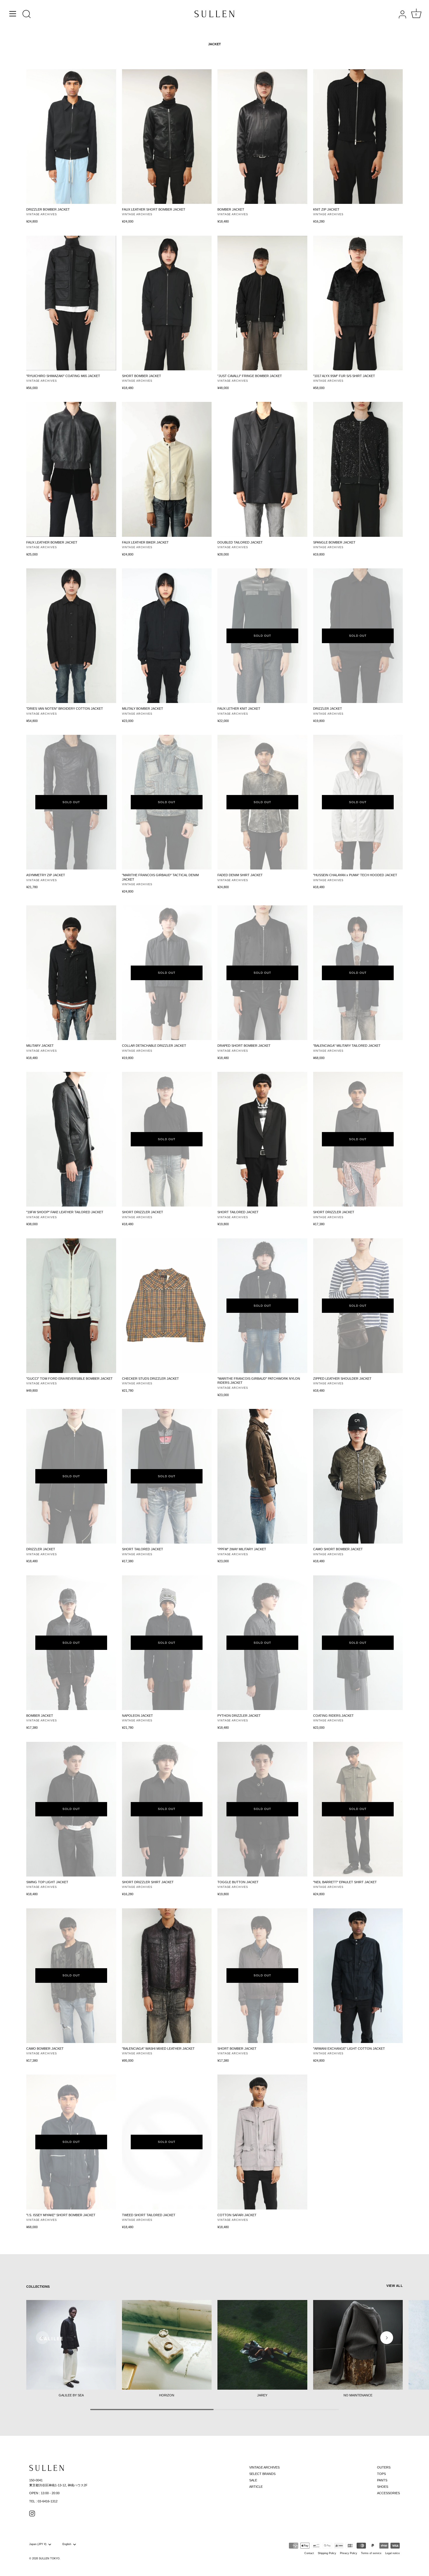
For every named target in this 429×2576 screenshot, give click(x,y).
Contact (309, 2553)
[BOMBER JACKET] (262, 137)
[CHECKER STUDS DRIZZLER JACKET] (167, 1306)
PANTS (382, 2480)
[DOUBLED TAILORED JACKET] (262, 469)
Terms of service (371, 2553)
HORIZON (167, 2395)
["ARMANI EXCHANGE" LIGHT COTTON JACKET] (358, 1976)
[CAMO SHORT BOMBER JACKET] (358, 1476)
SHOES (383, 2487)
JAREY (262, 2395)
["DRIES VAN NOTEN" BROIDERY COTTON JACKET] (71, 636)
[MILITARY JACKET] (71, 973)
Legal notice (393, 2553)
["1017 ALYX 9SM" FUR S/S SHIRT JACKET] (358, 303)
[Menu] (13, 14)
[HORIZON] (167, 2345)
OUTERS (384, 2467)
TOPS (381, 2474)
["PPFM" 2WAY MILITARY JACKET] (262, 1476)
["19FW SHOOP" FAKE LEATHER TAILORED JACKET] (71, 1139)
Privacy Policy (349, 2553)
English (67, 2544)
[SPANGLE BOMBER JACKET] (358, 469)
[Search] (27, 15)
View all (395, 2286)
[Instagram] (32, 2513)
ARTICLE (256, 2487)
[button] (42, 2338)
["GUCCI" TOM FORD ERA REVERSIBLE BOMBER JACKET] (71, 1306)
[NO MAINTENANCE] (358, 2345)
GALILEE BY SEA (71, 2395)
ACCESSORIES (388, 2493)
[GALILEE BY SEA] (71, 2345)
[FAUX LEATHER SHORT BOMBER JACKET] (167, 137)
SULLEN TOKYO (49, 2558)
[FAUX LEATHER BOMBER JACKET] (71, 469)
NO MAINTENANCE (358, 2395)
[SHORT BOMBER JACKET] (167, 303)
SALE (253, 2480)
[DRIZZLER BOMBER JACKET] (71, 137)
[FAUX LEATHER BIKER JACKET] (167, 469)
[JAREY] (262, 2345)
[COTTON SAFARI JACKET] (262, 2142)
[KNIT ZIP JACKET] (358, 137)
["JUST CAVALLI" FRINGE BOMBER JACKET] (262, 303)
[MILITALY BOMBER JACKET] (167, 636)
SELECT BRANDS (262, 2474)
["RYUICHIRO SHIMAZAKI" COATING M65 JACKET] (71, 303)
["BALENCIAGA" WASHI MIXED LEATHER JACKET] (167, 1976)
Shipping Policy (327, 2553)
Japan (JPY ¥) (38, 2544)
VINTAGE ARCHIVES (264, 2467)
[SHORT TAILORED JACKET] (262, 1139)
